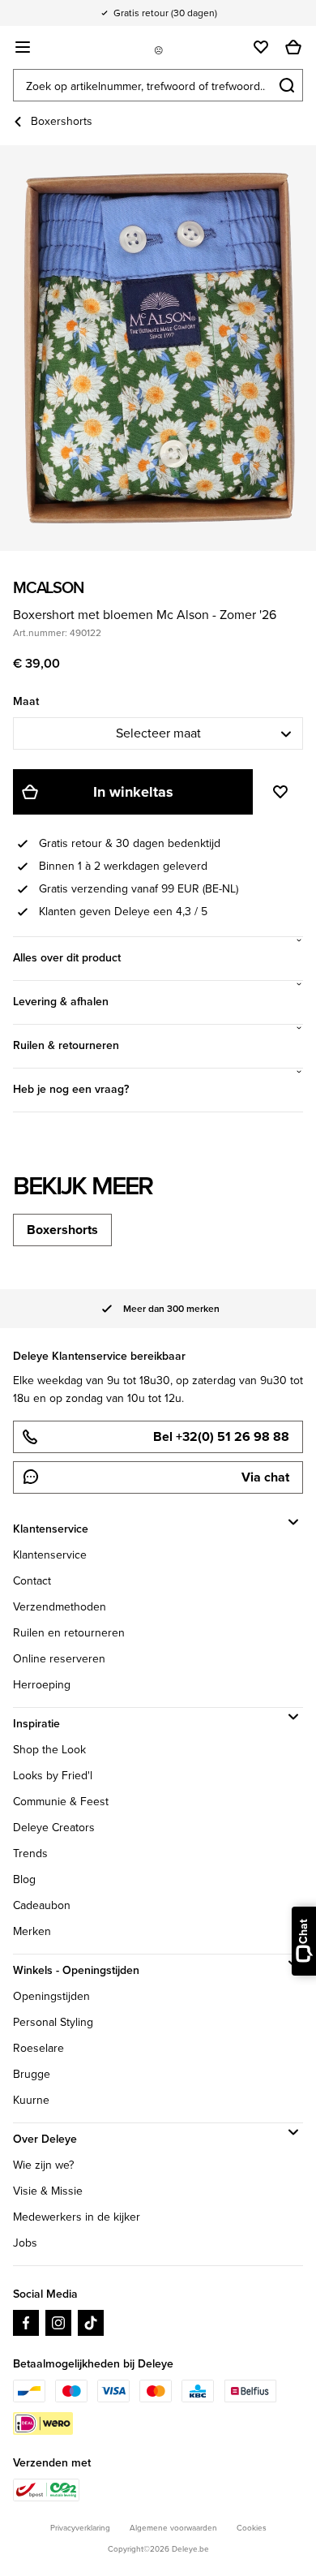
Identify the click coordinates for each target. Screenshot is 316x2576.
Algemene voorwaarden (173, 2528)
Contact (32, 1581)
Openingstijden (51, 1996)
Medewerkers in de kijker (77, 2217)
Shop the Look (49, 1750)
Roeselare (38, 2048)
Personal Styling (53, 2022)
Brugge (32, 2074)
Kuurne (31, 2100)
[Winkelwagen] (293, 47)
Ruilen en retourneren (69, 1633)
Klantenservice (50, 1555)
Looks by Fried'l (53, 1776)
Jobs (25, 2243)
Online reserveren (59, 1659)
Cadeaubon (42, 1905)
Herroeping (42, 1685)
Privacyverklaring (80, 2528)
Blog (24, 1879)
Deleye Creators (54, 1828)
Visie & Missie (48, 2191)
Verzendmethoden (60, 1607)
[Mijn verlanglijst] (261, 47)
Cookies (252, 2528)
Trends (30, 1854)
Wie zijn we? (43, 2165)
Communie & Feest (61, 1802)
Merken (32, 1931)
